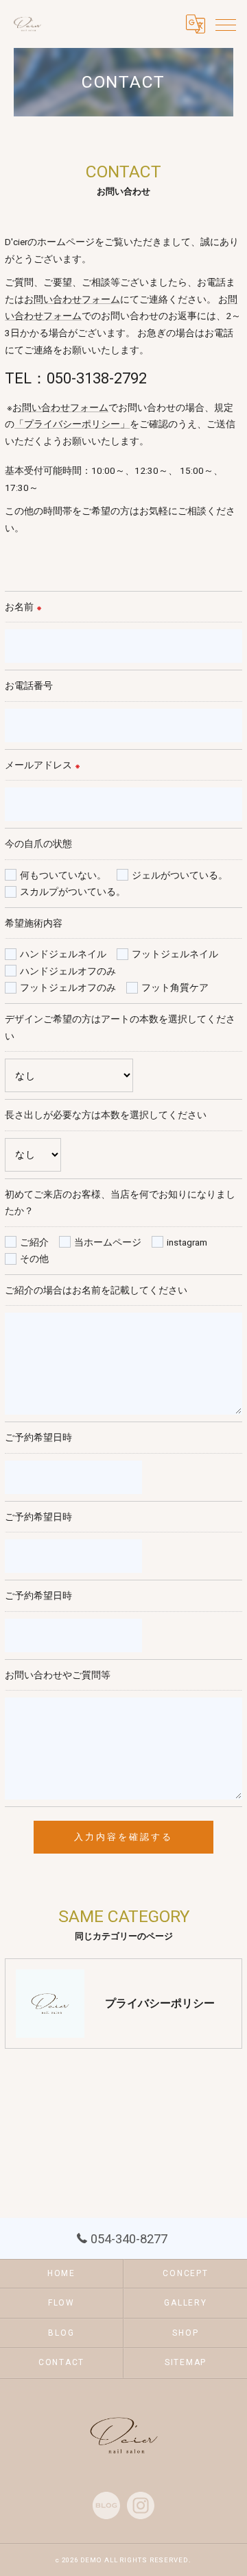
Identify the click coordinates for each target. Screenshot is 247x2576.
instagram (187, 1242)
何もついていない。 (63, 875)
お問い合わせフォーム (72, 299)
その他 (34, 1259)
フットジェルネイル (175, 954)
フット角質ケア (175, 987)
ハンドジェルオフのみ (68, 971)
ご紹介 (34, 1242)
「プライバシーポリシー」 (72, 424)
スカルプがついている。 (73, 892)
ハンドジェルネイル (63, 954)
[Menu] (226, 24)
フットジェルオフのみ (68, 987)
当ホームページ (108, 1242)
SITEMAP (186, 2362)
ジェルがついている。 (180, 875)
